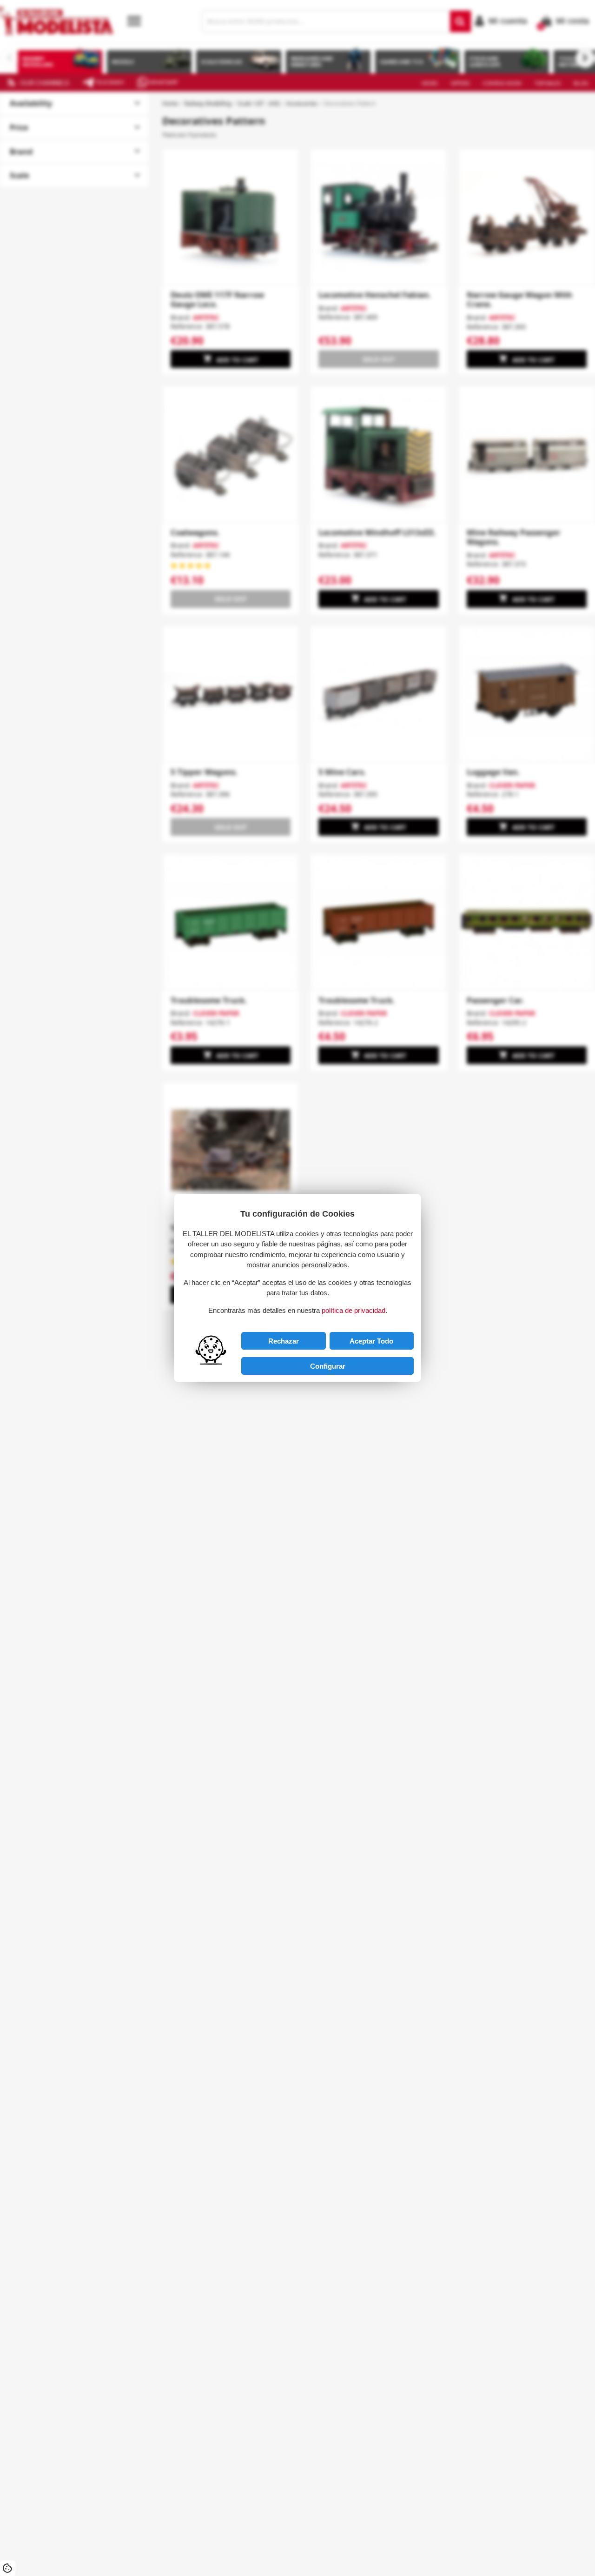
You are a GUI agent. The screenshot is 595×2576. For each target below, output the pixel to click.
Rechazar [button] (284, 1341)
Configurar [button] (328, 1366)
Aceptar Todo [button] (371, 1341)
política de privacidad (354, 1310)
